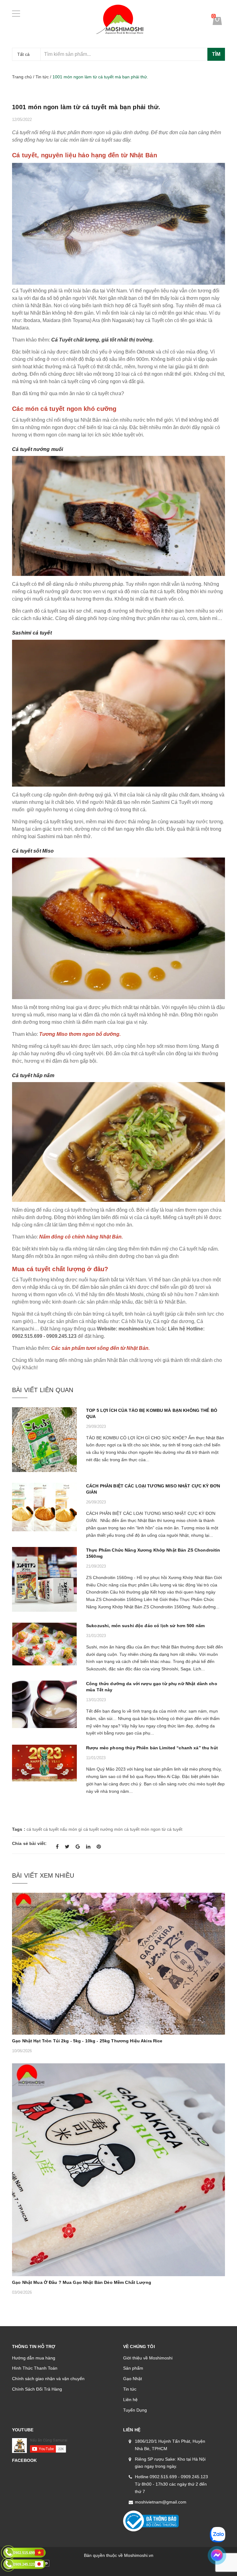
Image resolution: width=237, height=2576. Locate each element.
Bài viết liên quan (43, 1390)
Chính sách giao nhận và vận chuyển (48, 2379)
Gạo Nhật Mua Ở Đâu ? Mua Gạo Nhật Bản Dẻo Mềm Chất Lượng (82, 2282)
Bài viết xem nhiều (43, 1875)
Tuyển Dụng (135, 2410)
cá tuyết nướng (98, 1829)
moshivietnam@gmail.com (161, 2502)
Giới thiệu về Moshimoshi (148, 2358)
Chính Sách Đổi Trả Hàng (37, 2389)
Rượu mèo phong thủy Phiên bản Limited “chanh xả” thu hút (152, 1748)
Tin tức (130, 2389)
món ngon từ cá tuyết (162, 1829)
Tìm (216, 54)
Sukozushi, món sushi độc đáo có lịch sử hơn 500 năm (145, 1626)
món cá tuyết (127, 1829)
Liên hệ (130, 2400)
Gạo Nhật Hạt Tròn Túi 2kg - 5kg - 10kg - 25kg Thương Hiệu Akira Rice (87, 2041)
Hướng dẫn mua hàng (34, 2358)
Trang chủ (22, 77)
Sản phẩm (133, 2368)
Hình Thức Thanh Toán (35, 2368)
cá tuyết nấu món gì (63, 1829)
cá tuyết (34, 1829)
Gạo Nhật (133, 2379)
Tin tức (42, 77)
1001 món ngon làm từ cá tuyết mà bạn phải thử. (86, 107)
